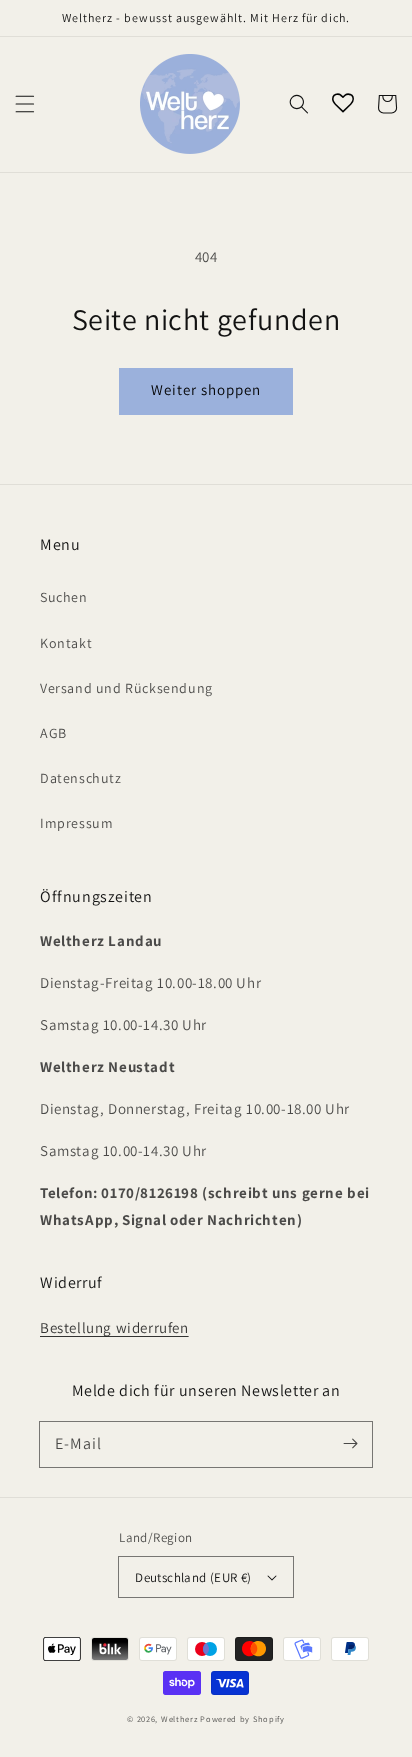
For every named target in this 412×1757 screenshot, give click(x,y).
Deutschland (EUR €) (193, 1577)
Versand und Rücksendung (126, 688)
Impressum (76, 823)
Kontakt (66, 643)
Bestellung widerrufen (114, 1327)
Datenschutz (81, 778)
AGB (53, 733)
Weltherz (179, 1718)
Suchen (64, 597)
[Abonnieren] (350, 1444)
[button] (25, 104)
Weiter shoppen (206, 389)
